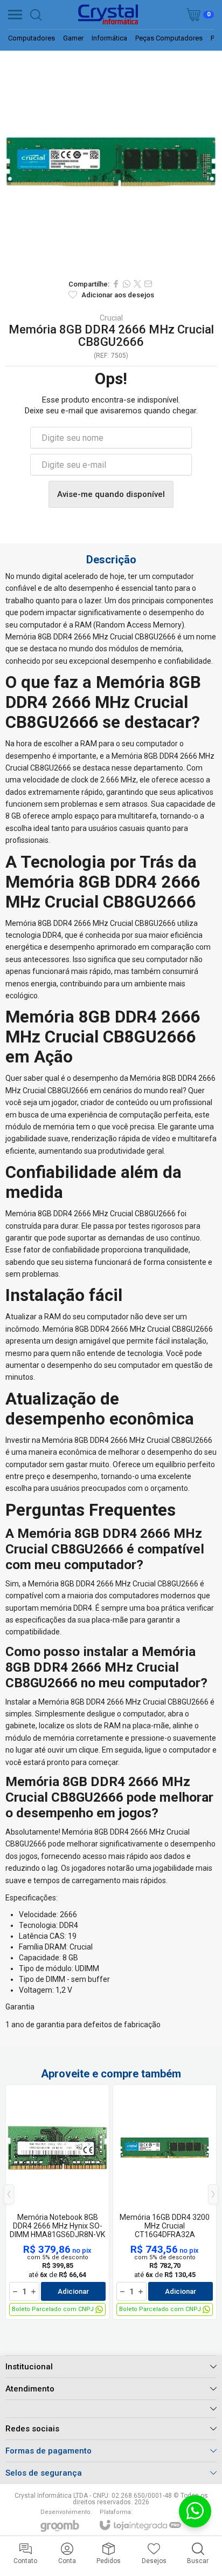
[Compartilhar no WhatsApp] (127, 284)
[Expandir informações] (111, 2408)
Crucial (111, 318)
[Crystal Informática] (108, 15)
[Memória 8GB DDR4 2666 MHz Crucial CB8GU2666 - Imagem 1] (111, 162)
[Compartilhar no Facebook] (116, 284)
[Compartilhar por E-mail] (148, 284)
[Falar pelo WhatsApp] (195, 2511)
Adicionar (73, 2291)
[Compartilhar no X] (137, 284)
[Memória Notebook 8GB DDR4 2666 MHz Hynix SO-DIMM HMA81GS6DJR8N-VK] (57, 2202)
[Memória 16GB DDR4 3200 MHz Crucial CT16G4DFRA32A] (165, 2202)
